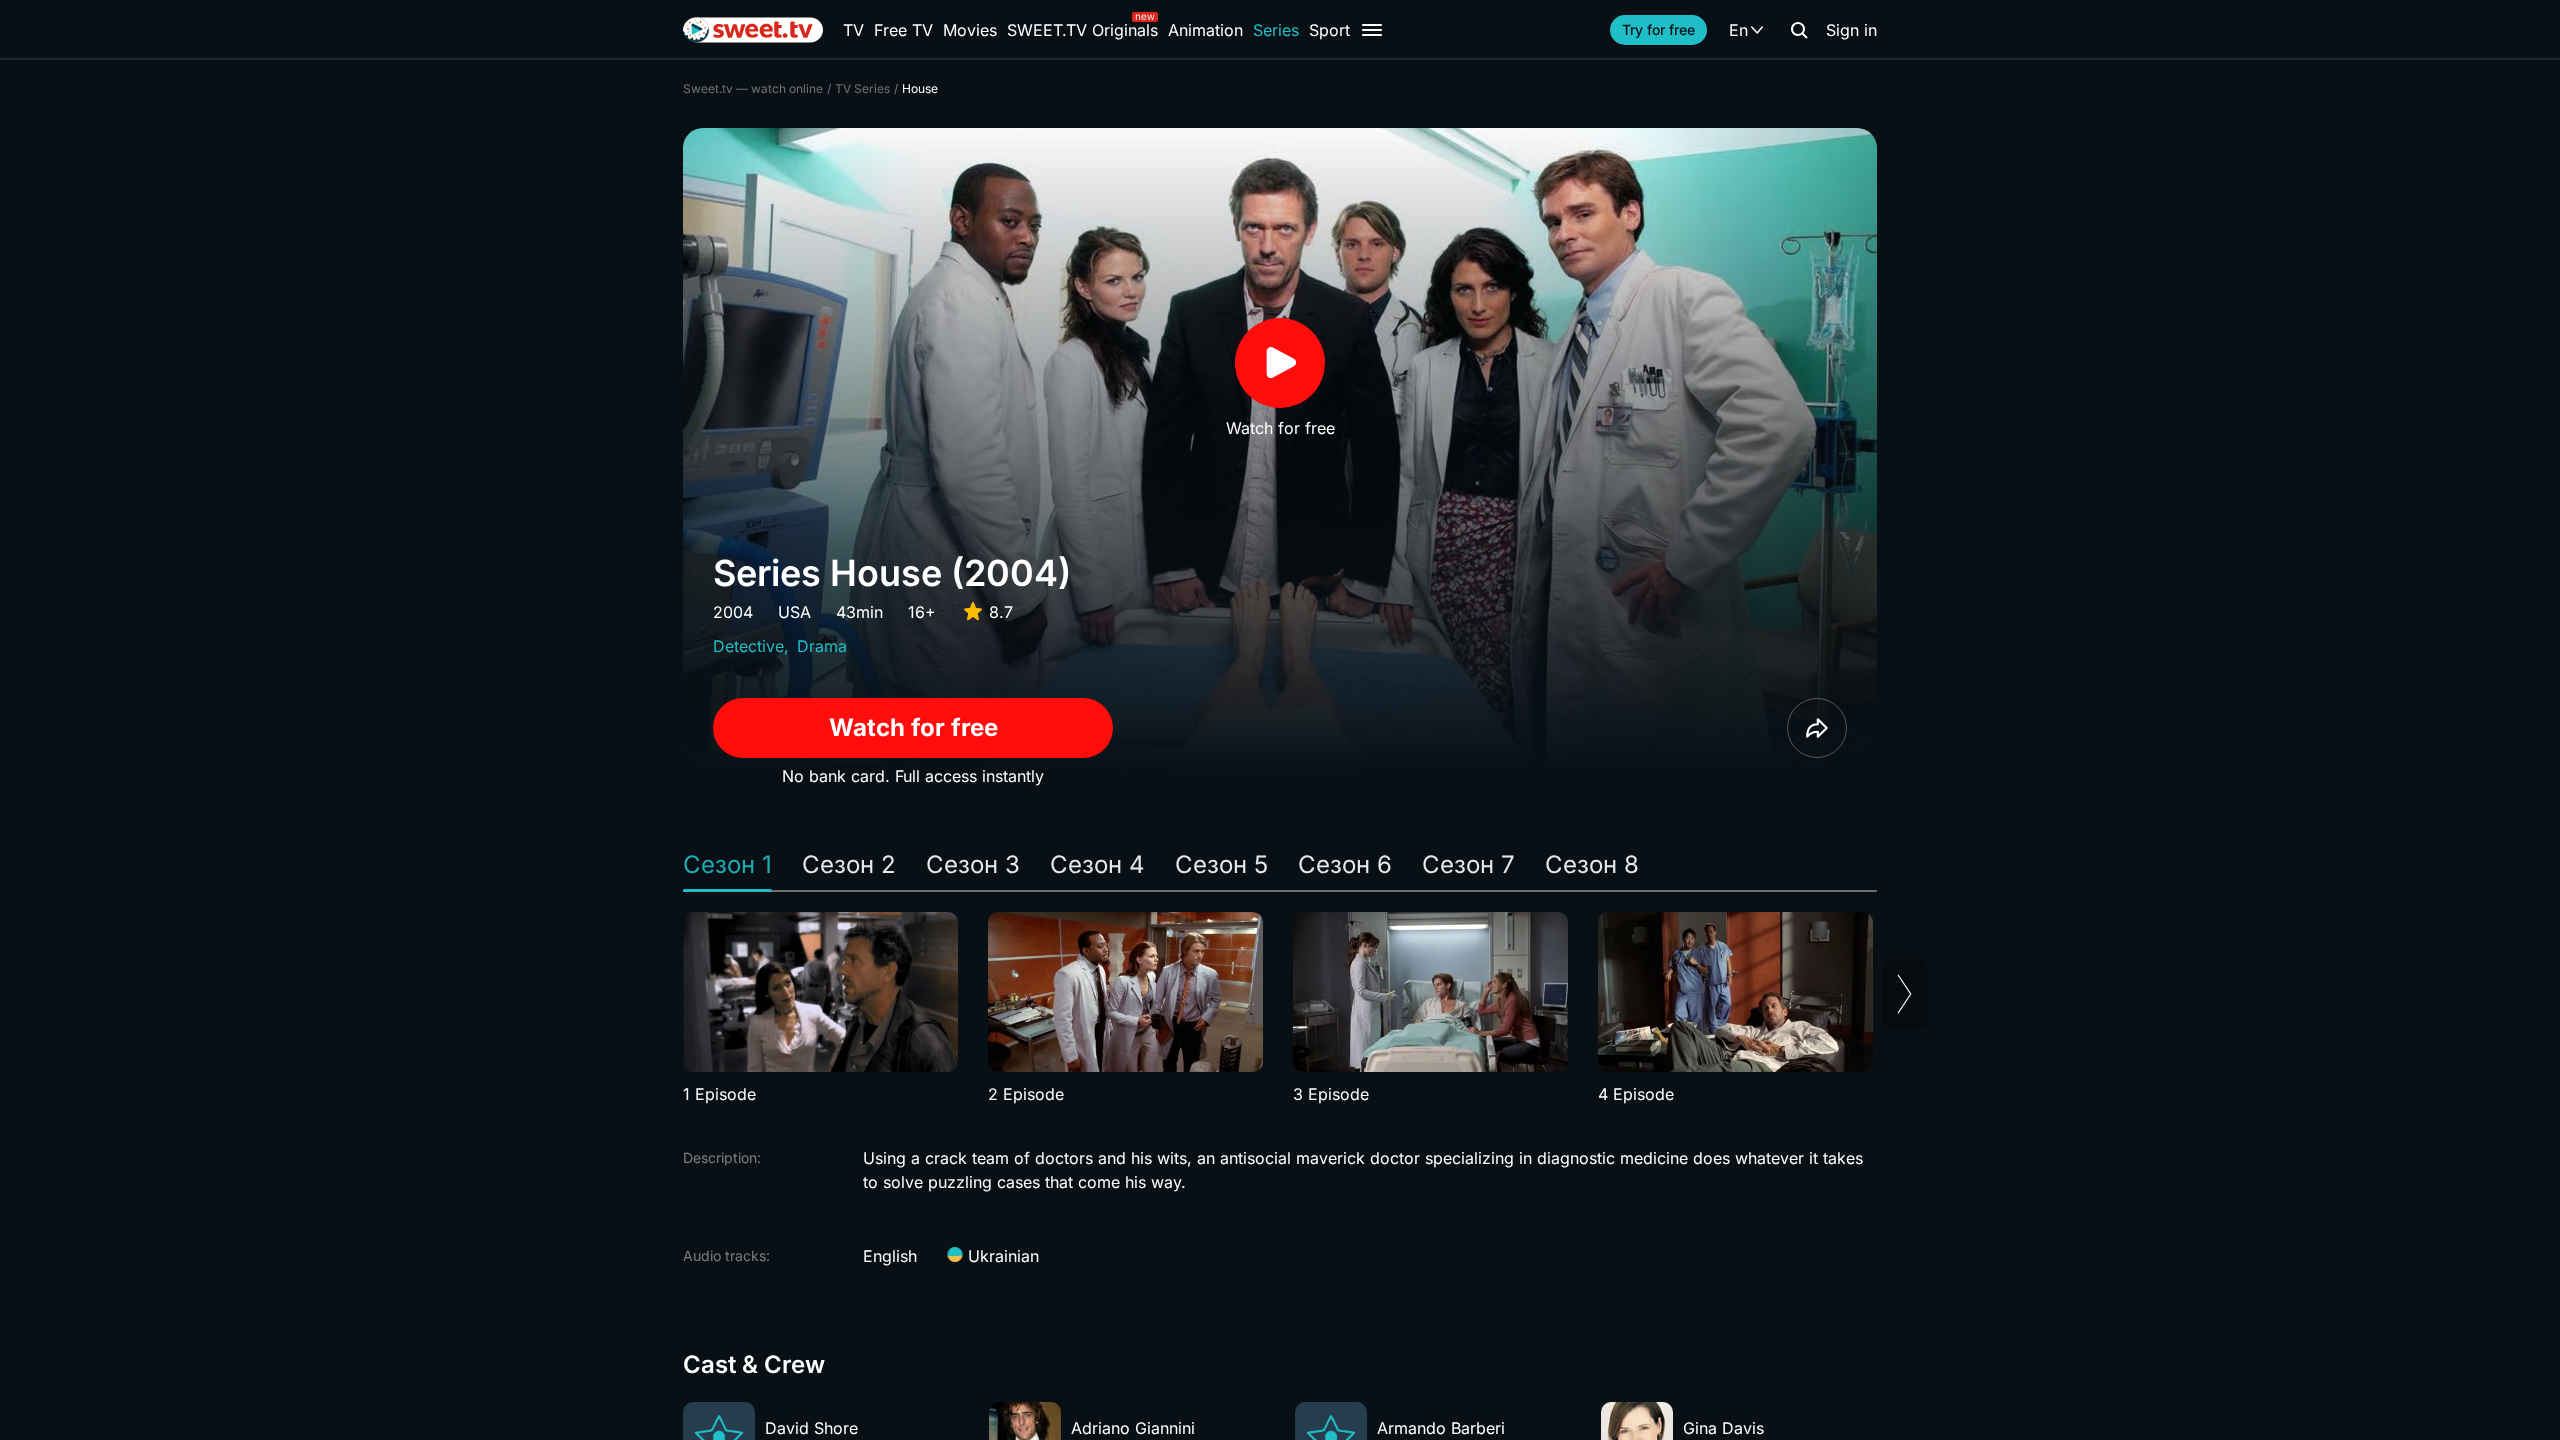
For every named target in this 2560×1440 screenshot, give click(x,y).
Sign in (1851, 30)
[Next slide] (1904, 994)
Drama (822, 646)
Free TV (903, 30)
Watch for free (913, 727)
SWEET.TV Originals (1082, 30)
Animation (1205, 30)
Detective (748, 646)
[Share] (1817, 728)
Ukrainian (1001, 1256)
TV (853, 30)
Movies (970, 30)
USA (794, 612)
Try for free (1658, 29)
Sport (1329, 30)
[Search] (1799, 30)
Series (1276, 30)
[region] (1280, 1009)
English (890, 1256)
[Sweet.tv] (753, 30)
